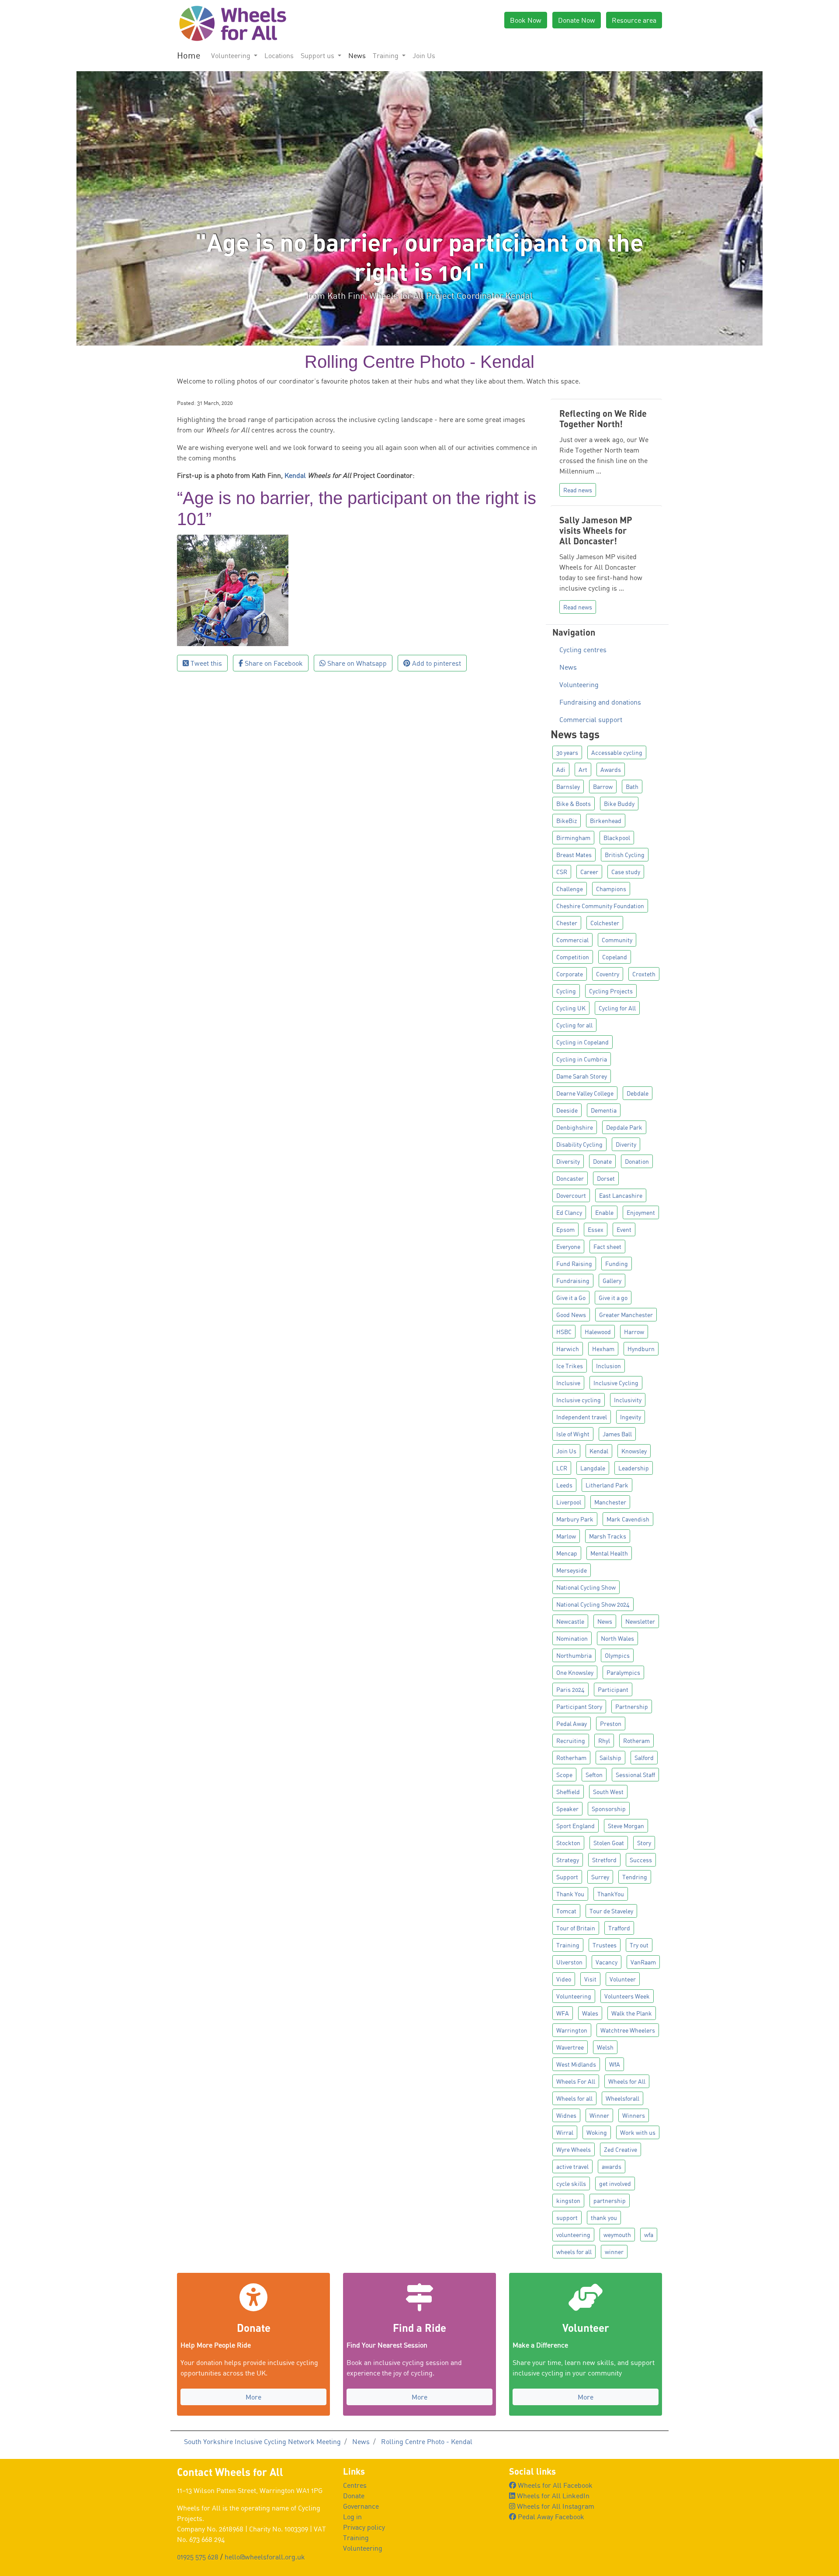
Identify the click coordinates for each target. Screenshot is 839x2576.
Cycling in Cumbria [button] (582, 1059)
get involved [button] (615, 2184)
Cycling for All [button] (617, 1008)
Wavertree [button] (570, 2047)
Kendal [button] (599, 1451)
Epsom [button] (565, 1229)
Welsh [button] (605, 2047)
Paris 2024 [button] (570, 1689)
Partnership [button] (632, 1706)
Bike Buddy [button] (619, 804)
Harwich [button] (568, 1349)
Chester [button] (567, 923)
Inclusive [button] (568, 1383)
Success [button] (641, 1860)
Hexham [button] (603, 1349)
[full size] (233, 589)
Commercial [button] (572, 940)
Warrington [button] (572, 2030)
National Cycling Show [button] (586, 1587)
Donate (354, 2496)
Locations (279, 55)
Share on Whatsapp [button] (356, 663)
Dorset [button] (606, 1178)
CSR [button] (562, 872)
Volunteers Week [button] (627, 1996)
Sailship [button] (610, 1758)
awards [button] (612, 2166)
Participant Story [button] (579, 1706)
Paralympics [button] (623, 1672)
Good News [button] (571, 1315)
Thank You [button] (570, 1894)
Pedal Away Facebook (550, 2517)
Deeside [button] (567, 1110)
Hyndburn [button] (641, 1349)
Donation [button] (637, 1161)
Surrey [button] (600, 1877)
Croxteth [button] (644, 974)
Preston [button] (611, 1724)
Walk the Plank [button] (632, 2013)
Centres (355, 2485)
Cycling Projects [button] (611, 991)
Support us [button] (318, 55)
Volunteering (579, 685)
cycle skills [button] (571, 2184)
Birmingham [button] (573, 838)
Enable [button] (604, 1212)
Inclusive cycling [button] (579, 1400)
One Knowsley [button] (575, 1672)
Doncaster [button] (570, 1178)
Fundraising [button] (573, 1281)
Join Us (424, 55)
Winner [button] (599, 2115)
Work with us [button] (638, 2132)
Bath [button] (632, 787)
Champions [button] (611, 889)
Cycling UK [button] (571, 1008)
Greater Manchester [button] (626, 1315)
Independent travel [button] (582, 1417)
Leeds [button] (564, 1485)
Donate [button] (602, 1161)
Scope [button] (564, 1775)
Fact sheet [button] (607, 1247)
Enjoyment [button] (641, 1212)
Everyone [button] (568, 1247)
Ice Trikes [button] (570, 1366)
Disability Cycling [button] (579, 1144)
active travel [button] (572, 2166)
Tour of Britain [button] (576, 1928)
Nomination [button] (572, 1638)
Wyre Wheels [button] (574, 2149)
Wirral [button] (565, 2132)
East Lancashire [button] (621, 1195)
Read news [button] (578, 490)
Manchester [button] (610, 1502)
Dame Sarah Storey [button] (582, 1076)
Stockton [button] (568, 1843)
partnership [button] (610, 2201)
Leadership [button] (634, 1468)
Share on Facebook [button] (273, 663)
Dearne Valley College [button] (585, 1093)
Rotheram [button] (636, 1741)
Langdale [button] (593, 1468)
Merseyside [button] (572, 1570)
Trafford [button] (619, 1928)
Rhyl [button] (604, 1741)
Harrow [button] (634, 1332)
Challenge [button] (570, 889)
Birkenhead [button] (606, 821)
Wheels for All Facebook (554, 2485)
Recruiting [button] (571, 1741)
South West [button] (608, 1792)
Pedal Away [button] (572, 1724)
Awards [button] (611, 769)
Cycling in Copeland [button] (582, 1042)
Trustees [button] (605, 1945)
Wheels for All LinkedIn (552, 2496)
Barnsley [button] (568, 787)
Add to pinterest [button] (436, 663)
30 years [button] (567, 752)
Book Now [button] (526, 20)
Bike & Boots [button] (574, 804)
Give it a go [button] (613, 1298)
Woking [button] (597, 2132)
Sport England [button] (576, 1826)
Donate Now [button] (577, 20)
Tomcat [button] (566, 1911)
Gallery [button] (612, 1281)
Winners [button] (634, 2115)
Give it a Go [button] (571, 1298)
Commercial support (591, 719)
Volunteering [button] (232, 55)
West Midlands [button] (576, 2064)
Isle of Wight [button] (573, 1434)
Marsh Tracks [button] (608, 1536)
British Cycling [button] (625, 855)
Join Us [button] (566, 1451)
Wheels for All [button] (627, 2081)
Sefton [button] (594, 1775)
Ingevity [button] (631, 1417)
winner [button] (614, 2252)
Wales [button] (590, 2013)
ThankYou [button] (611, 1894)
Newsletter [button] (640, 1621)
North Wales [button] (617, 1638)
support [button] (567, 2218)
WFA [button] (563, 2013)
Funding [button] (617, 1264)
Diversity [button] (568, 1161)
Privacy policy (364, 2527)
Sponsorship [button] (609, 1809)
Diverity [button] (626, 1144)
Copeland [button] (615, 957)
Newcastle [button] (570, 1621)
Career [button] (589, 872)
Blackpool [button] (617, 838)
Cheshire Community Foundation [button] (600, 906)
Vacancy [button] (607, 1962)
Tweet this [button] (205, 663)
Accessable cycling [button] (617, 752)
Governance (361, 2506)
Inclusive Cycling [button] (616, 1383)
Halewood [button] (598, 1332)
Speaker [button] (567, 1809)
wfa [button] (649, 2235)
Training (356, 2538)
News (357, 55)
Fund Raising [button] (574, 1264)
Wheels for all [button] (574, 2098)
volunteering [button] (573, 2235)
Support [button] (567, 1877)
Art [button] (583, 769)
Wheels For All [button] (576, 2081)
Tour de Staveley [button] (611, 1911)
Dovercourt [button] (571, 1195)
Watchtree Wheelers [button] (628, 2030)
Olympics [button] (617, 1655)
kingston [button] (568, 2201)
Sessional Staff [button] (635, 1775)
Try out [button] (639, 1945)
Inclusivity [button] (628, 1400)
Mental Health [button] (609, 1553)
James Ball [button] (617, 1434)
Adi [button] (561, 769)
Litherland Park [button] (607, 1485)
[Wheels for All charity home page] (232, 23)
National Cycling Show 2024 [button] (593, 1604)
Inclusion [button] (608, 1366)
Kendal (295, 475)
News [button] (605, 1621)
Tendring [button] (635, 1877)
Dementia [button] (604, 1110)
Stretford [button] (604, 1860)
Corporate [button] (570, 974)
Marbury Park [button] (575, 1519)
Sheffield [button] (568, 1792)
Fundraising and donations (600, 702)
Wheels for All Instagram (555, 2506)
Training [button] (387, 55)
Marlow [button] (566, 1536)
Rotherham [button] (571, 1758)
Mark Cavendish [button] (628, 1519)
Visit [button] (590, 1979)
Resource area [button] (634, 20)
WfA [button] (615, 2064)
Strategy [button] (568, 1860)
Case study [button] (626, 872)
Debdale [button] (638, 1093)
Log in (352, 2517)
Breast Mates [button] (574, 855)
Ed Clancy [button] (569, 1212)
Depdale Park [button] (624, 1127)
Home (189, 55)
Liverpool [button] (569, 1502)
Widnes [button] (566, 2115)
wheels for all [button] (574, 2252)
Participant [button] (613, 1689)
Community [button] (617, 940)
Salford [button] (644, 1758)
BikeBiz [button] (567, 821)
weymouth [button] (617, 2235)
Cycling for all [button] (574, 1025)
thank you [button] (604, 2218)
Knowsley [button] (634, 1451)
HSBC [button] (564, 1332)
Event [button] (624, 1229)
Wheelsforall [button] (622, 2098)
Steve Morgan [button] (626, 1826)
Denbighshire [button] (575, 1127)
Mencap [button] (567, 1553)
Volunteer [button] (623, 1979)
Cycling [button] (566, 991)
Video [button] (564, 1979)
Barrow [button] (603, 787)
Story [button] (644, 1843)
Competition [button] (573, 957)
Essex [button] (596, 1229)
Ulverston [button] (569, 1962)
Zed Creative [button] (621, 2149)
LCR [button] (562, 1468)
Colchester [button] (605, 923)
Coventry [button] (608, 974)
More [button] (253, 2397)
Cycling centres (583, 650)
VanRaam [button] (643, 1962)
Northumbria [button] (574, 1655)
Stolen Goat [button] (609, 1843)
